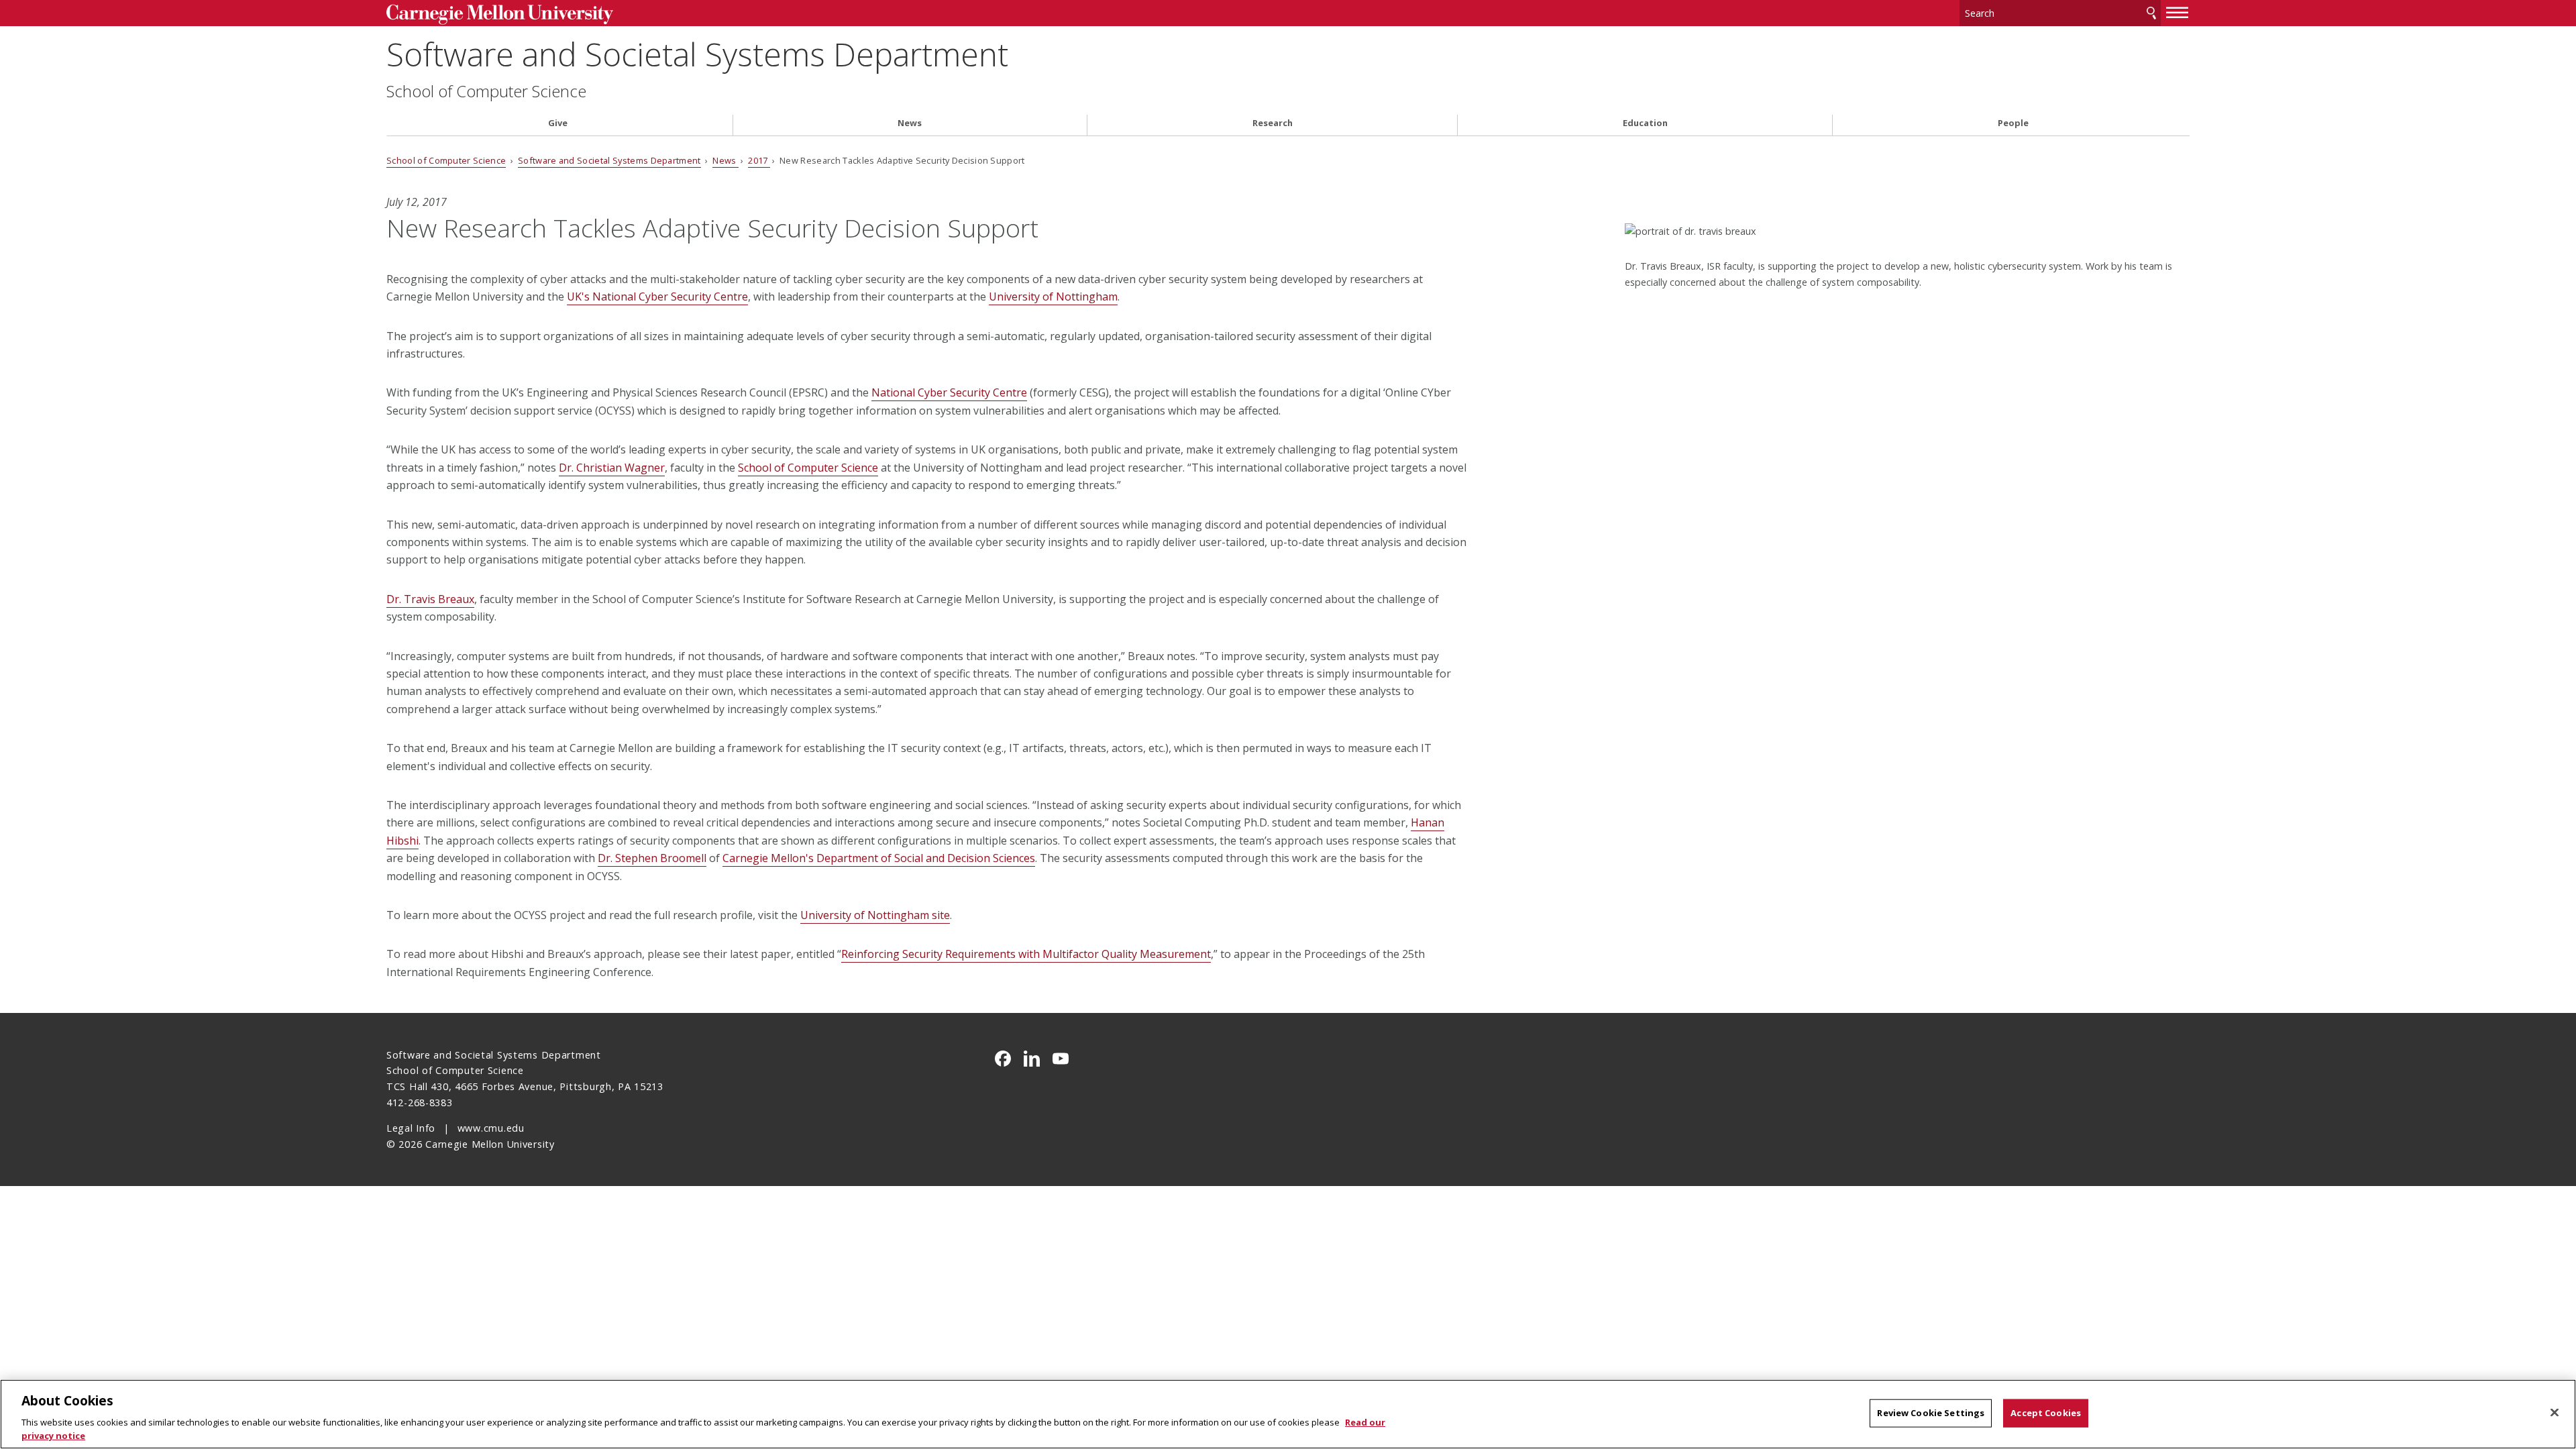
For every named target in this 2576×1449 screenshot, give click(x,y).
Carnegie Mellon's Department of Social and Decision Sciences (879, 858)
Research (1273, 123)
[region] (1288, 1414)
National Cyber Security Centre (949, 392)
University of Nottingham (1053, 297)
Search (2151, 13)
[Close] (2555, 1413)
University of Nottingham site (875, 915)
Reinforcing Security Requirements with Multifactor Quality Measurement (1026, 954)
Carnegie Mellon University (594, 14)
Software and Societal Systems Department (697, 54)
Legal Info (411, 1128)
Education (1645, 123)
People (2013, 123)
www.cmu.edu (491, 1128)
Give (558, 123)
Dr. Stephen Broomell (652, 858)
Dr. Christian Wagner (612, 468)
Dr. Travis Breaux (430, 599)
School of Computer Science (486, 91)
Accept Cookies (2046, 1413)
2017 (759, 160)
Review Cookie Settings (1931, 1413)
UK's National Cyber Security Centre (657, 297)
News (910, 123)
